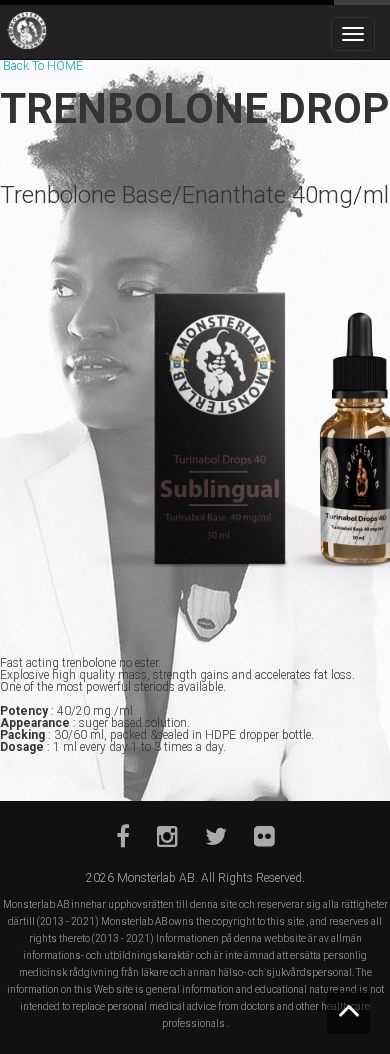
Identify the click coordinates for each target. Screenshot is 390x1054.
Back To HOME (43, 66)
